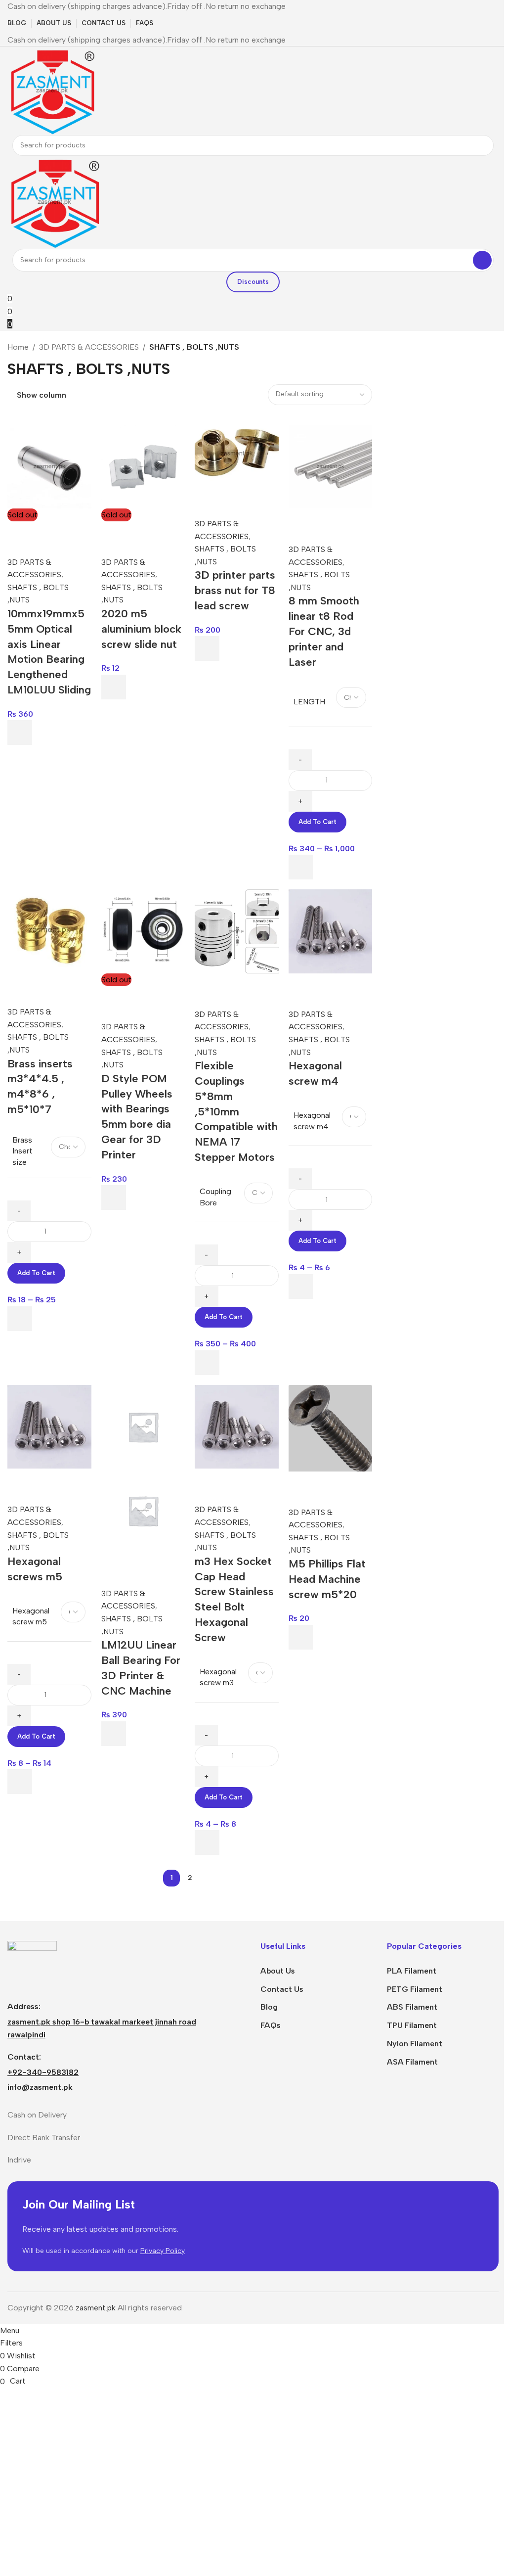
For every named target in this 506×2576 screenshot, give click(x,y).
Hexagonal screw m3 (218, 1677)
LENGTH (309, 702)
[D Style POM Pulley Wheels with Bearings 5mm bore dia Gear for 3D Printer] (143, 931)
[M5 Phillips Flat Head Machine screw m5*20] (331, 1427)
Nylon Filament (415, 2044)
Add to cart (317, 822)
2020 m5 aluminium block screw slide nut (141, 629)
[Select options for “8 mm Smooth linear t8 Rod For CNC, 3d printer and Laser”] (301, 867)
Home (18, 347)
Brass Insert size (22, 1151)
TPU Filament (412, 2025)
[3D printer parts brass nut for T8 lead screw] (237, 453)
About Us (278, 1971)
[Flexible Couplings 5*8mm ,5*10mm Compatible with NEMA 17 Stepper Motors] (237, 931)
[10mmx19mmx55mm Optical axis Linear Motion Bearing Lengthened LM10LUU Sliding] (49, 466)
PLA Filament (412, 1971)
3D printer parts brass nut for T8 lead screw (235, 590)
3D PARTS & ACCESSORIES (89, 347)
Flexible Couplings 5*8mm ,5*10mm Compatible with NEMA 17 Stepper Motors (236, 1111)
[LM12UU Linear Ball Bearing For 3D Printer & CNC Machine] (143, 1426)
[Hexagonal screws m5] (49, 1426)
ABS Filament (412, 2007)
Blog (269, 2007)
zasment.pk (96, 2308)
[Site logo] (52, 90)
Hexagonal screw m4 (312, 1121)
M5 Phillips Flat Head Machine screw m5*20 (327, 1579)
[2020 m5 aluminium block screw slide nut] (143, 466)
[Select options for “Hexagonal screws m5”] (20, 1782)
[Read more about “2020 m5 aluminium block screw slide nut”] (114, 687)
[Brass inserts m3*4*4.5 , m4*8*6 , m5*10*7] (49, 930)
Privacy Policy (163, 2251)
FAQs (271, 2025)
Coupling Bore (215, 1197)
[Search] (483, 145)
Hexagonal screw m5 (31, 1616)
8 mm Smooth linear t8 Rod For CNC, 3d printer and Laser (324, 631)
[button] (207, 648)
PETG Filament (415, 1989)
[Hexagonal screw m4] (331, 931)
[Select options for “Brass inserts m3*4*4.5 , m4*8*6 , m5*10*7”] (20, 1319)
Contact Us (282, 1989)
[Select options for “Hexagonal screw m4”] (301, 1287)
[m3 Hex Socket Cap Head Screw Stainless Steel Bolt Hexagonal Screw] (237, 1426)
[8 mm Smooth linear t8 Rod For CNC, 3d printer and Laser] (331, 466)
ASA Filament (412, 2062)
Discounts (253, 282)
